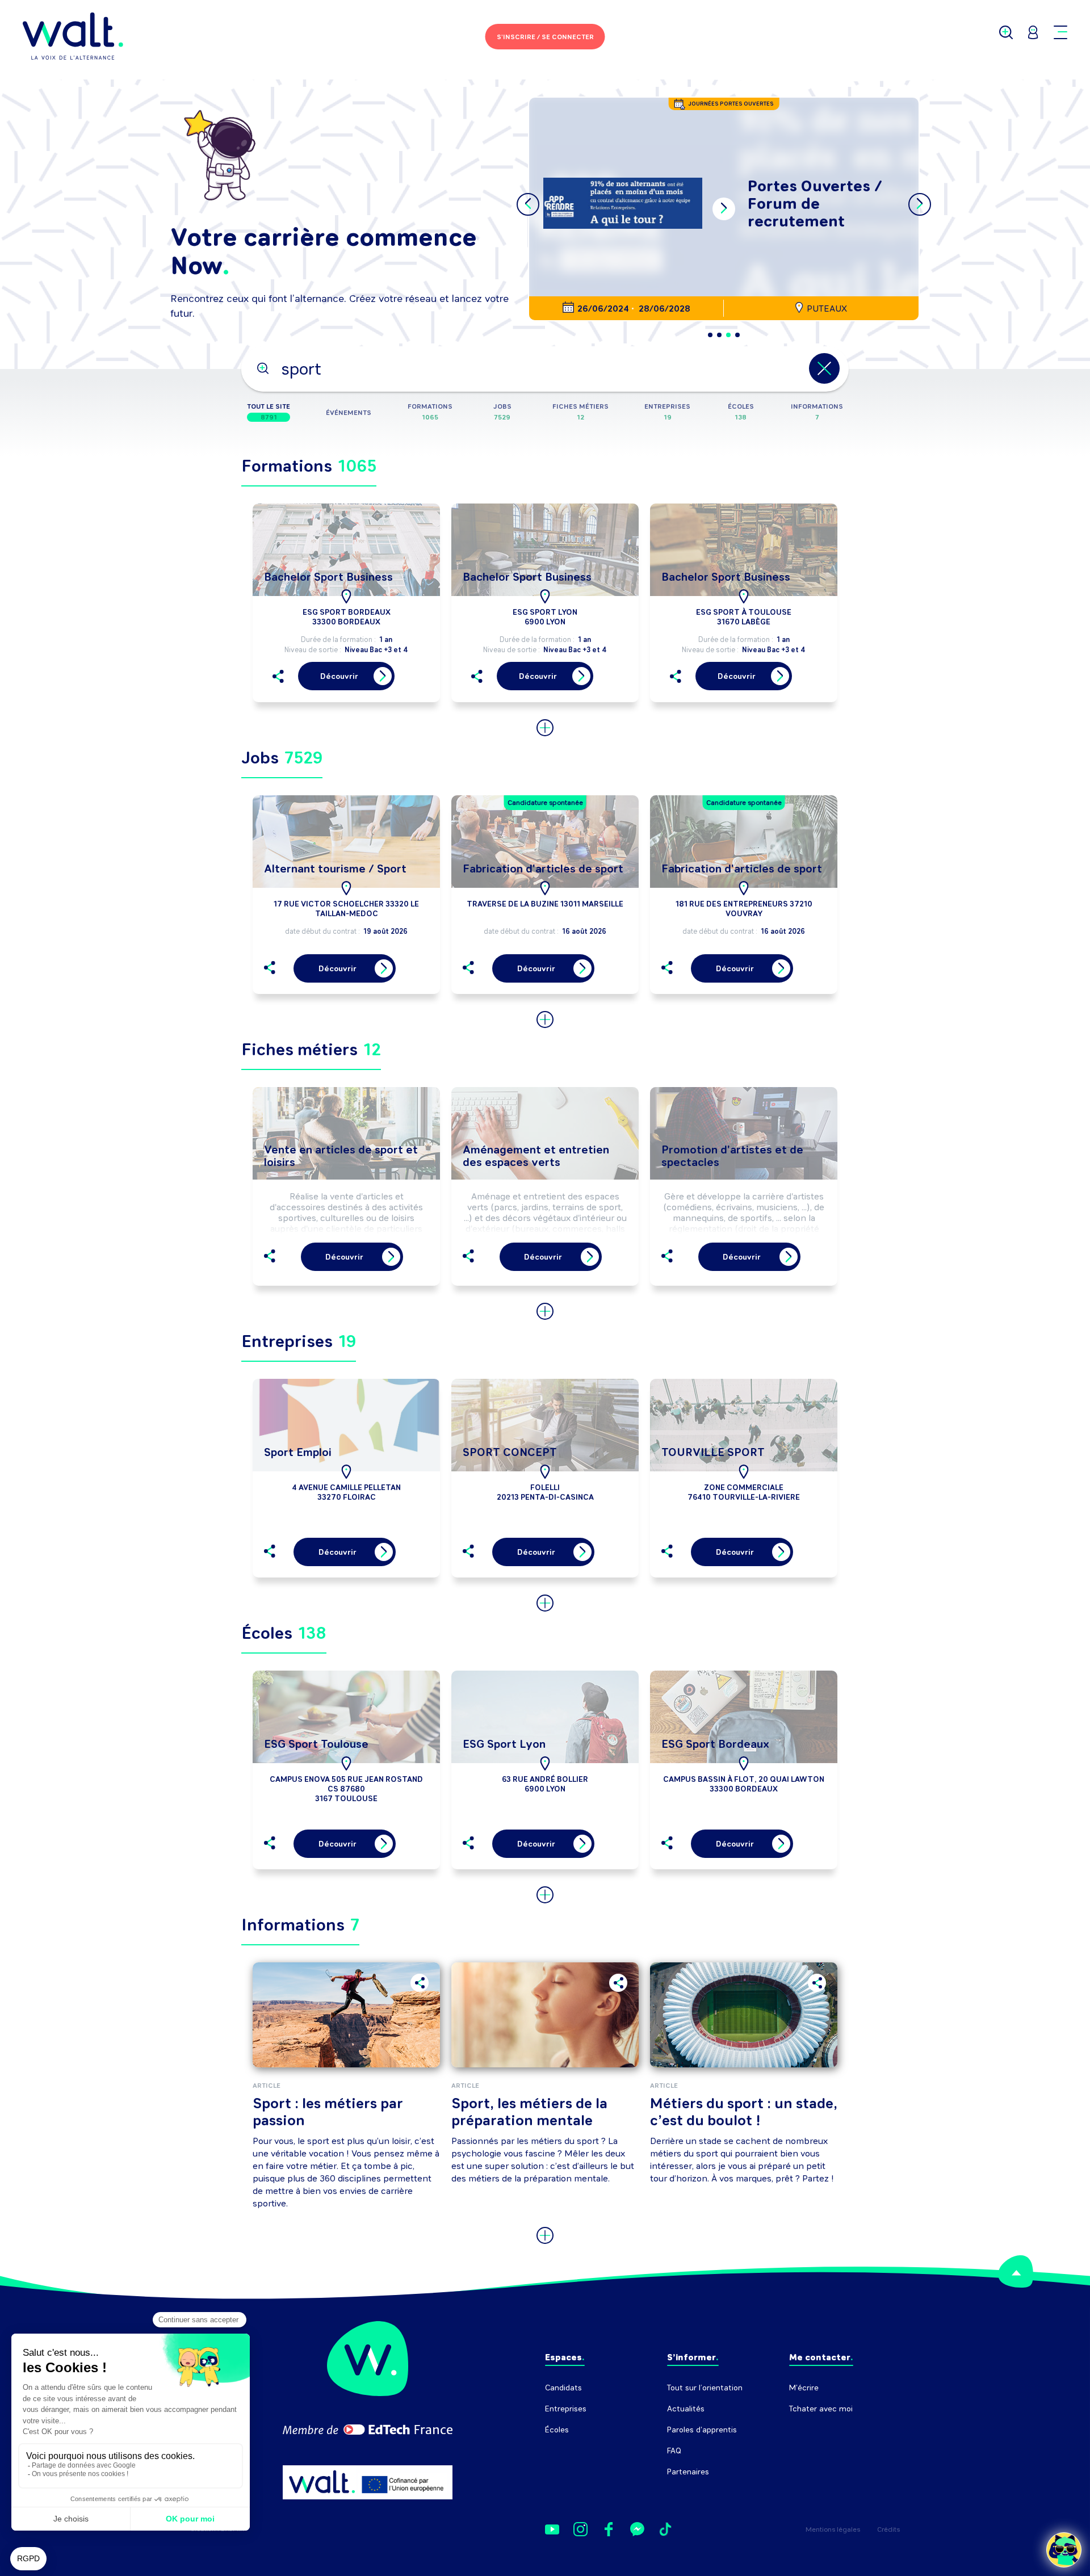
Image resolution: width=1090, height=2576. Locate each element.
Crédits (888, 2529)
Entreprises (566, 2409)
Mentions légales (833, 2529)
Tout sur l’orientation (705, 2388)
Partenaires (688, 2472)
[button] (710, 335)
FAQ (674, 2451)
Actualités (686, 2409)
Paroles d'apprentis (702, 2430)
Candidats (563, 2388)
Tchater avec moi (821, 2409)
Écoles (557, 2430)
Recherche (809, 2430)
